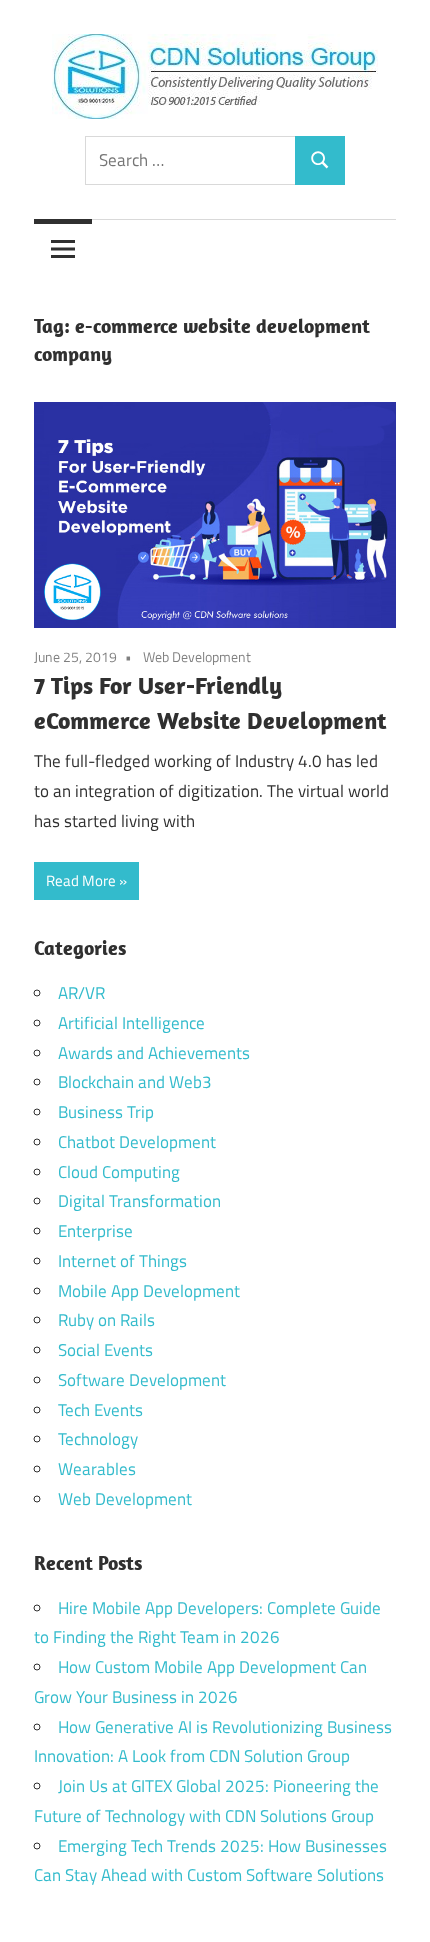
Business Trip (106, 1112)
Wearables (97, 1469)
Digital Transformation (139, 1201)
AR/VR (81, 993)
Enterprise (95, 1231)
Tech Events (100, 1410)
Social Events (105, 1350)
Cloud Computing (119, 1172)
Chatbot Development (137, 1142)
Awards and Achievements (154, 1053)
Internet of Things (122, 1261)
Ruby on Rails (106, 1320)
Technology (98, 1439)
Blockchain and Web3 (135, 1082)
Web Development (197, 656)
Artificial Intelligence (131, 1023)
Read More (81, 880)
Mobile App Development (149, 1291)
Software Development (142, 1380)
